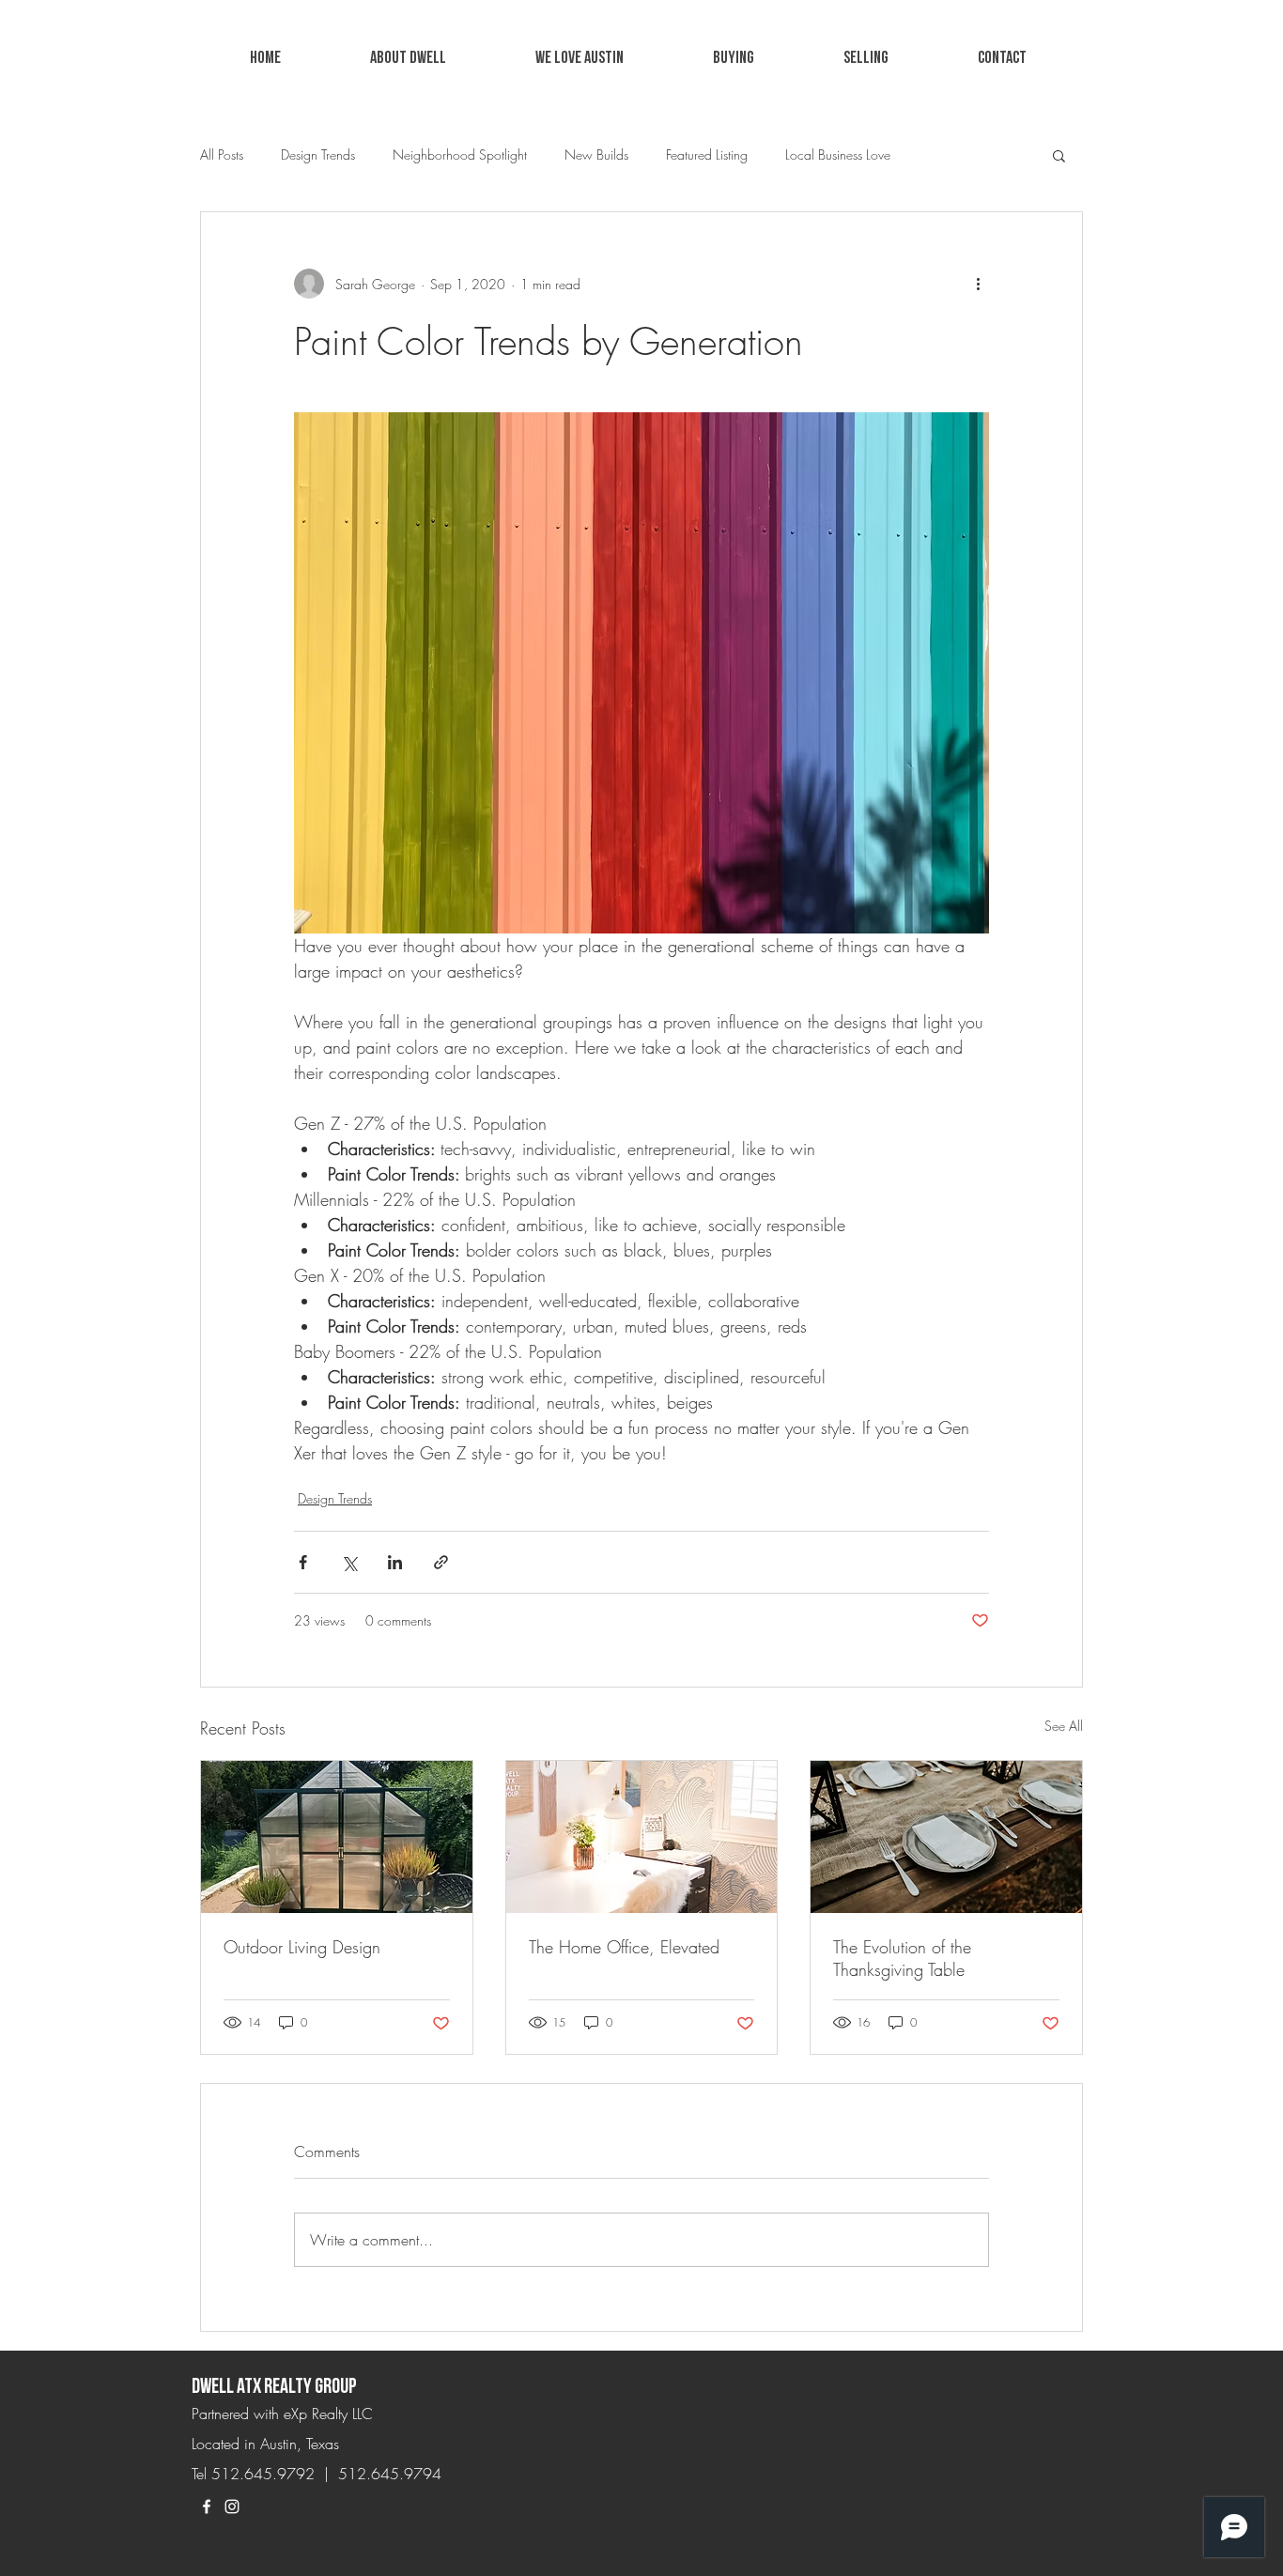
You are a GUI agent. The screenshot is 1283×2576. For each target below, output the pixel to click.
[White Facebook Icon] (207, 2507)
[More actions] (978, 284)
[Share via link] (441, 1562)
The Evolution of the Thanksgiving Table (902, 1958)
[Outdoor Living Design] (337, 1837)
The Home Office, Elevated (624, 1947)
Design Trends (318, 154)
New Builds (596, 154)
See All (1064, 1726)
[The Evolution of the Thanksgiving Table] (946, 1837)
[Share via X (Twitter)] (349, 1562)
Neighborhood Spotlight (460, 154)
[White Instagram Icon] (232, 2507)
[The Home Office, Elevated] (642, 1837)
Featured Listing (707, 154)
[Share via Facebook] (303, 1562)
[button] (579, 58)
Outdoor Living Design (302, 1947)
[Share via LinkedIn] (395, 1562)
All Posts (222, 154)
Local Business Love (838, 154)
